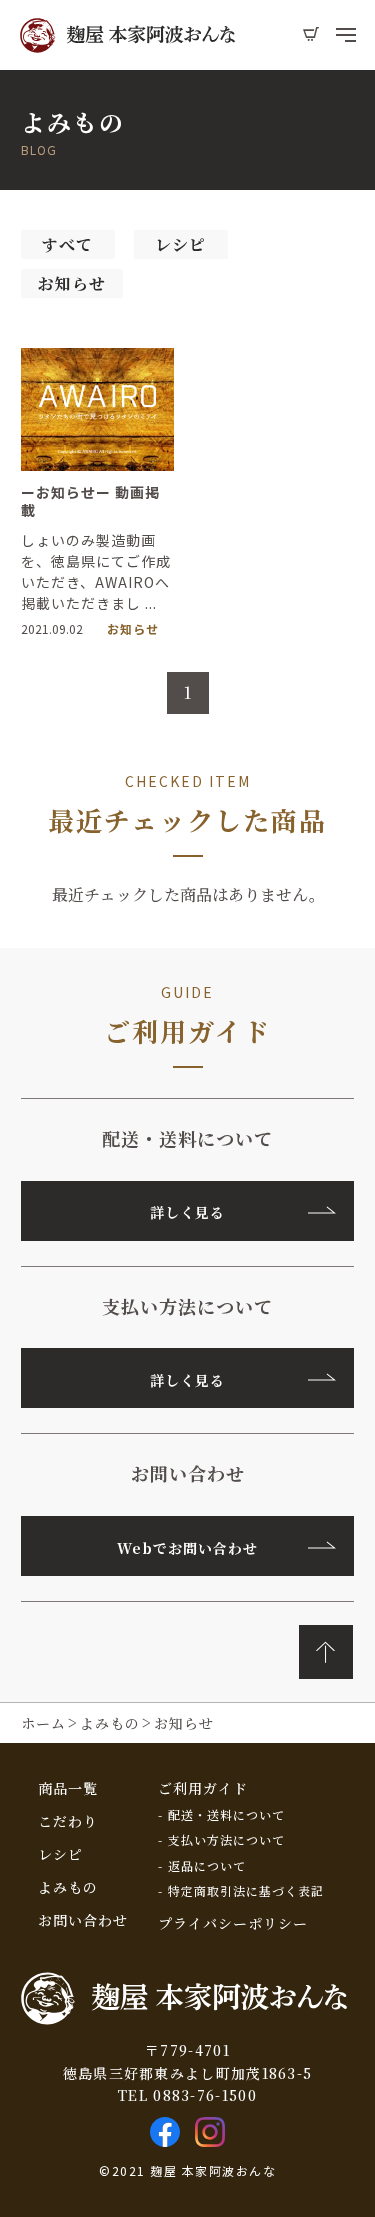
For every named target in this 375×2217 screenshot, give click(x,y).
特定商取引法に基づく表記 (246, 1891)
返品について (207, 1866)
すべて (67, 244)
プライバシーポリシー (233, 1923)
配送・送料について (226, 1815)
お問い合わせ (83, 1920)
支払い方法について (226, 1840)
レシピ (180, 244)
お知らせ (72, 283)
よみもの (68, 1887)
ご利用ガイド (203, 1788)
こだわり (68, 1821)
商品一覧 (68, 1788)
